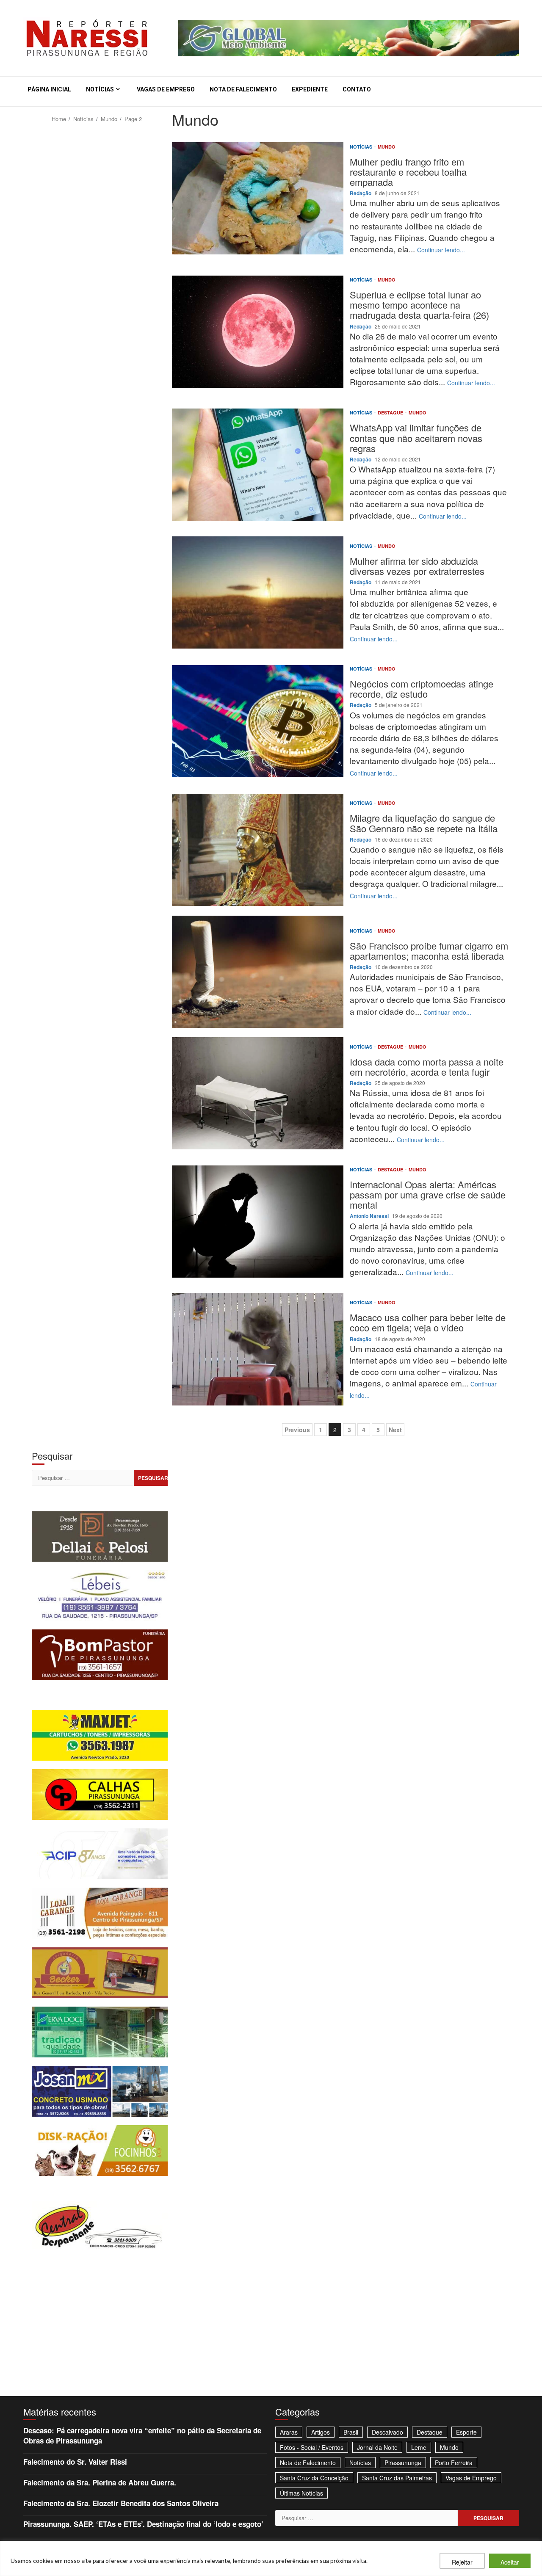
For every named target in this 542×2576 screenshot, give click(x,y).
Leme (419, 2447)
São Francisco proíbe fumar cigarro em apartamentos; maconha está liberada (258, 972)
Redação (361, 193)
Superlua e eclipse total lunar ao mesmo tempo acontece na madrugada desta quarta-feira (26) (258, 332)
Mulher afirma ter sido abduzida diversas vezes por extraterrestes (258, 592)
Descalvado (387, 2432)
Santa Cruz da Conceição (314, 2478)
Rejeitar (462, 2562)
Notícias (100, 89)
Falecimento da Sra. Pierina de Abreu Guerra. (100, 2482)
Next (395, 1430)
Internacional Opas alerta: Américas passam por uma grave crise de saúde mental (258, 1222)
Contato (357, 89)
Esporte (466, 2432)
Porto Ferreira (454, 2463)
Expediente (310, 89)
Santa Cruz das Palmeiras (397, 2478)
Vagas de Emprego (166, 89)
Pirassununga (403, 2463)
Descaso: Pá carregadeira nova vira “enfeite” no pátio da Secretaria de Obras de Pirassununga (142, 2435)
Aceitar (510, 2562)
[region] (271, 2558)
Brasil (351, 2432)
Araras (289, 2432)
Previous (297, 1430)
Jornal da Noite (377, 2447)
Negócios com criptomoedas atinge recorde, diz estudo (258, 721)
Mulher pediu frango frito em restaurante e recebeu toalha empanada (258, 198)
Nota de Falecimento (243, 89)
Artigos (321, 2432)
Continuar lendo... (441, 250)
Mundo (387, 147)
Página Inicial (49, 89)
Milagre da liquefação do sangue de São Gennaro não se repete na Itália (258, 850)
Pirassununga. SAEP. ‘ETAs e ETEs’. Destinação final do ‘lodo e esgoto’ (143, 2524)
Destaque (391, 413)
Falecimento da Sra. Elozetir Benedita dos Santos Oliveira (121, 2503)
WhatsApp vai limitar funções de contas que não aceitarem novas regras (258, 465)
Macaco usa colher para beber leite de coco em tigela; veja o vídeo (258, 1349)
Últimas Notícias (301, 2493)
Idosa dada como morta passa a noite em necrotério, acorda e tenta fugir (258, 1093)
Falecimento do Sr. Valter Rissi (75, 2462)
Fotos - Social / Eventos (312, 2447)
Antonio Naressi (370, 1216)
